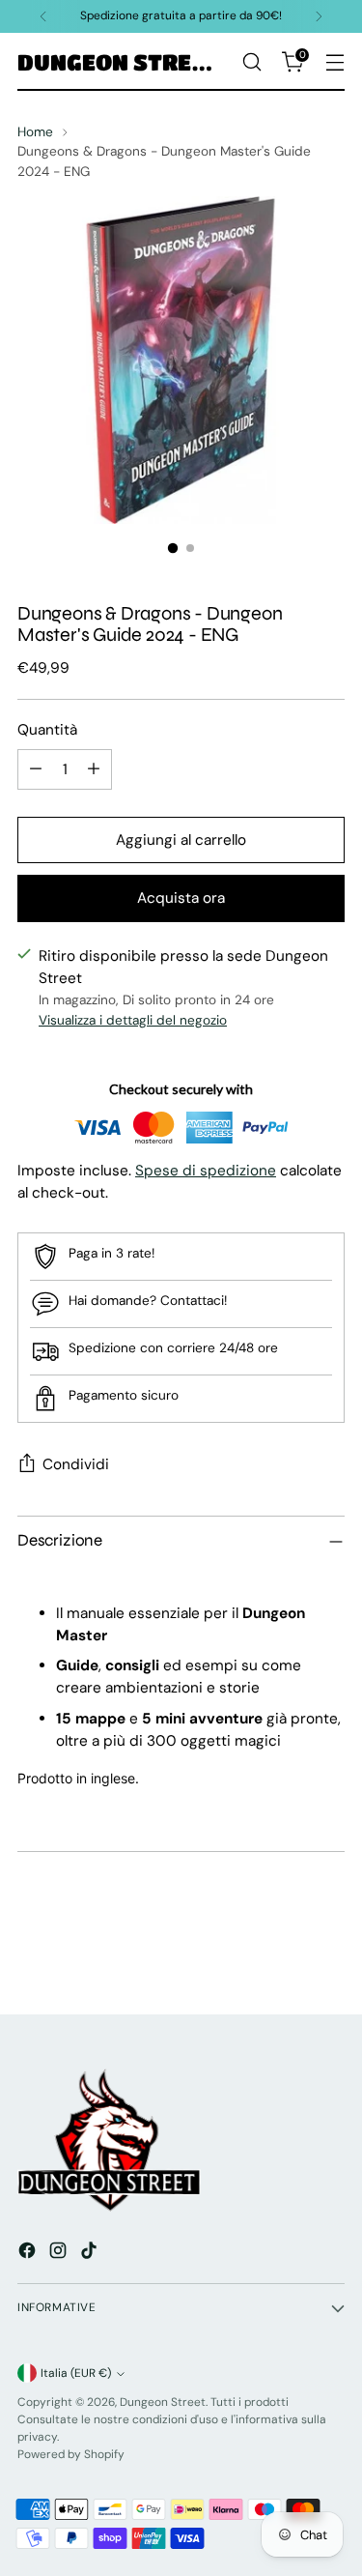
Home (35, 131)
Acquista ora (181, 898)
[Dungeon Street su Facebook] (29, 2254)
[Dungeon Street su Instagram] (60, 2254)
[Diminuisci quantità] (36, 769)
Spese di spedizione (206, 1171)
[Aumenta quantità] (94, 769)
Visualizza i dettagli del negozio (133, 1020)
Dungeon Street (163, 2402)
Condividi (76, 1464)
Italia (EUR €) (76, 2373)
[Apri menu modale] (334, 62)
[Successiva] (319, 16)
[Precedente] (43, 16)
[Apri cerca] (251, 62)
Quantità (47, 730)
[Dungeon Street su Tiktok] (91, 2254)
